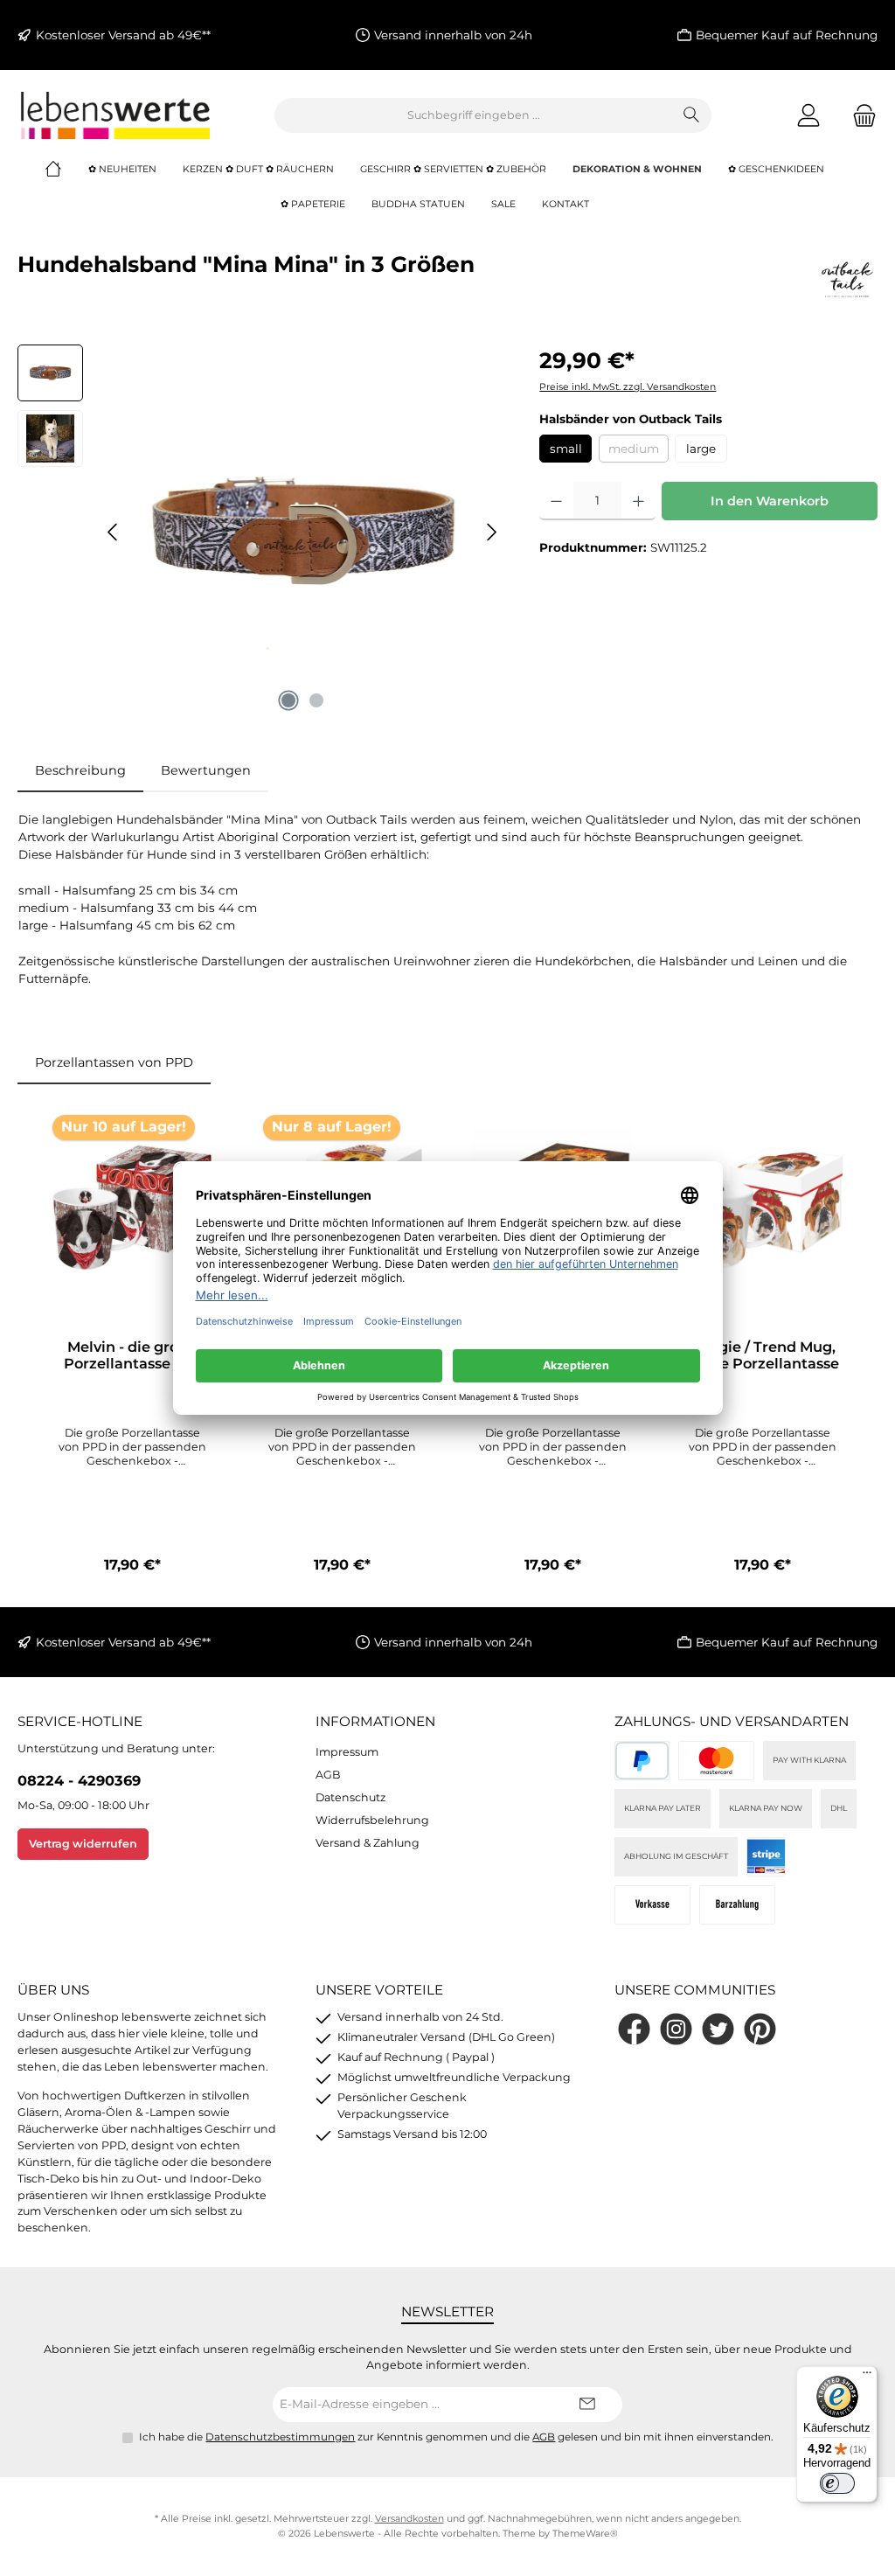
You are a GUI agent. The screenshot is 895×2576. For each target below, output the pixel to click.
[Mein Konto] (808, 115)
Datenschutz (350, 1797)
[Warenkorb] (859, 115)
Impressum (347, 1752)
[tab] (80, 771)
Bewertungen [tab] (206, 770)
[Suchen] (692, 115)
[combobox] (474, 115)
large (701, 449)
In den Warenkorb (770, 501)
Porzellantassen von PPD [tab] (114, 1062)
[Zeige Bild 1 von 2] (288, 700)
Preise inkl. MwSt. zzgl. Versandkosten (628, 387)
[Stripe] (766, 1857)
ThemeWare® (585, 2534)
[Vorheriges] (114, 532)
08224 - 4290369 (79, 1780)
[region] (261, 533)
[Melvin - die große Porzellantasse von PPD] (132, 1208)
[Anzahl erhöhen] (638, 501)
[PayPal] (642, 1761)
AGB (328, 1775)
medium (638, 452)
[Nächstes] (491, 532)
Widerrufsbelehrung (372, 1820)
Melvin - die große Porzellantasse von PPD (132, 1356)
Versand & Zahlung (368, 1843)
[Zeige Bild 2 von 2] (316, 700)
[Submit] (587, 2405)
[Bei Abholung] (737, 1905)
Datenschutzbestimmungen (280, 2437)
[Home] (66, 170)
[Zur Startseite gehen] (114, 115)
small (566, 449)
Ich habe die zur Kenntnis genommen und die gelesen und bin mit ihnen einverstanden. (456, 2437)
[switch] (837, 2483)
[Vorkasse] (652, 1905)
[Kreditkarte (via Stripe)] (716, 1761)
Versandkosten (409, 2519)
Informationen (375, 1721)
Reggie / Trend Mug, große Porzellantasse (763, 1356)
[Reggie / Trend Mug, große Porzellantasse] (763, 1208)
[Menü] (867, 2377)
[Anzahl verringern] (556, 501)
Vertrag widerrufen (83, 1844)
